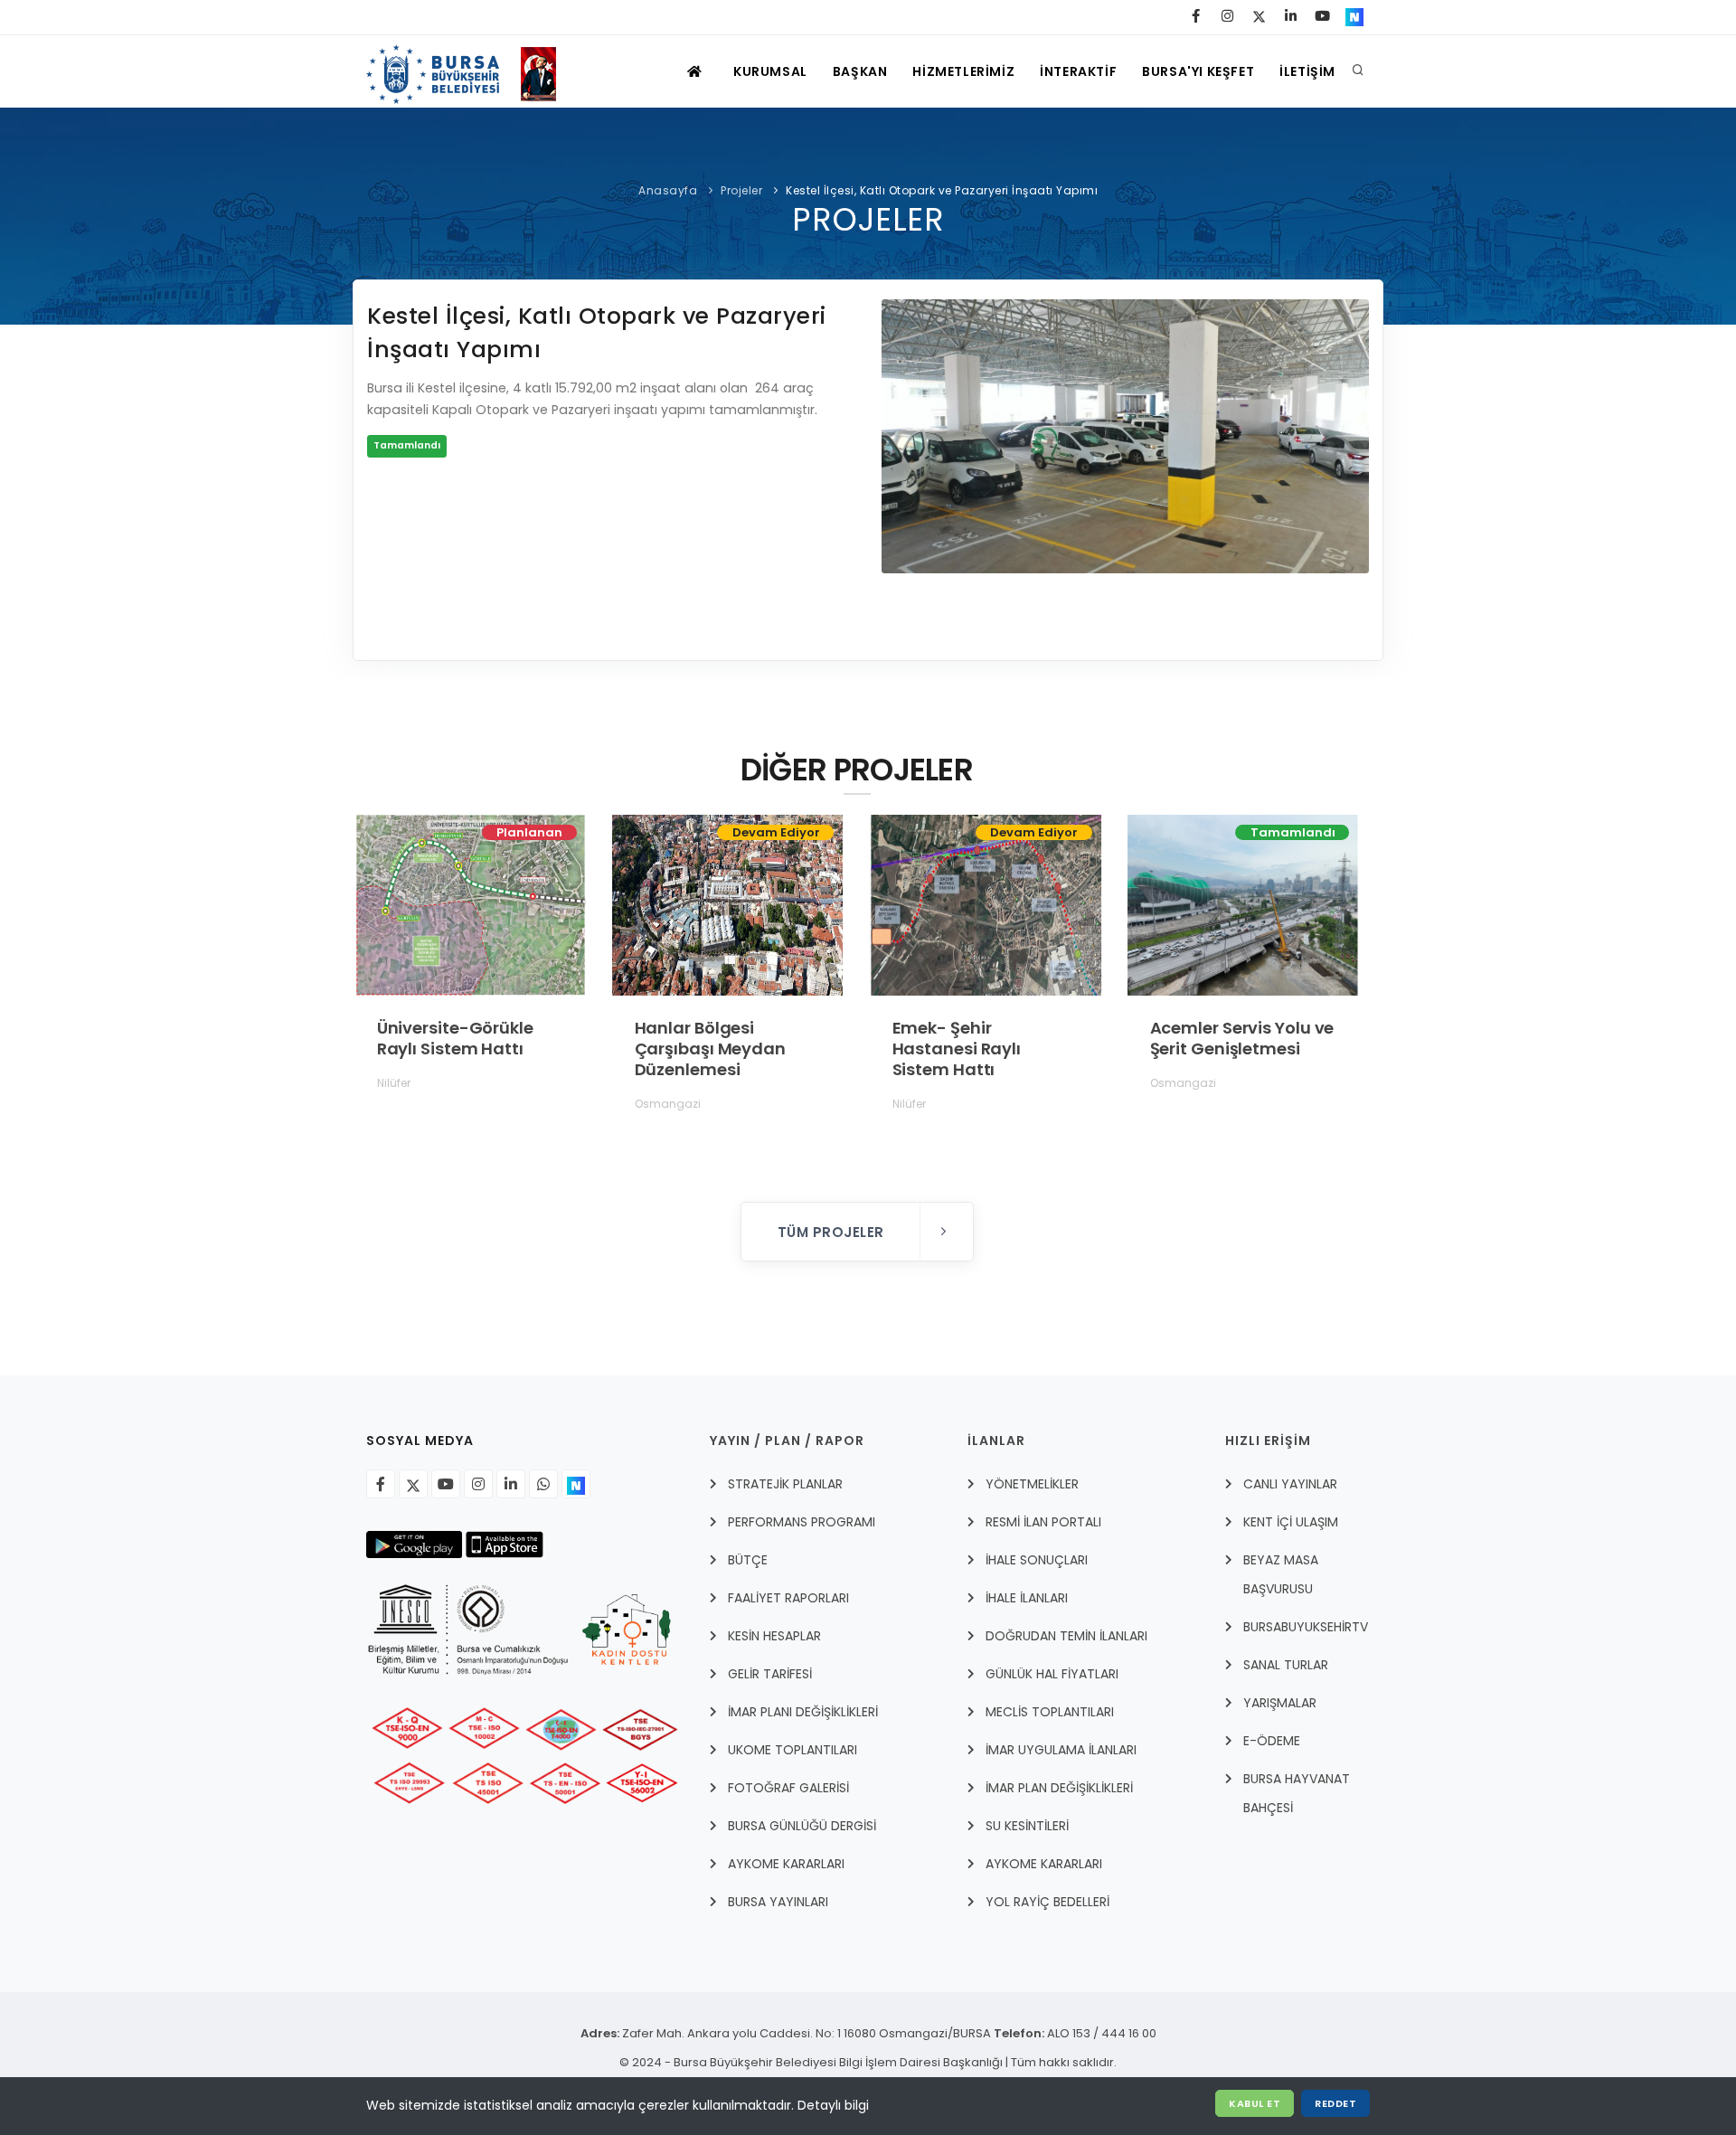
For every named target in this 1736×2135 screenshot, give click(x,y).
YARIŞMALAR (1280, 1703)
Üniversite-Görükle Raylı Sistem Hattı (454, 1038)
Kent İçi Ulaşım (1291, 1522)
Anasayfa (668, 190)
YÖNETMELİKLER (1032, 1484)
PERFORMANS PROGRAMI (802, 1522)
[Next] (1351, 458)
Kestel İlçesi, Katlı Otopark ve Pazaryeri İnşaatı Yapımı (942, 190)
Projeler (741, 190)
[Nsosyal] (576, 1484)
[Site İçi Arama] (1358, 71)
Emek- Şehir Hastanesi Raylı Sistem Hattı (956, 1049)
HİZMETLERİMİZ (963, 71)
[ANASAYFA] (697, 71)
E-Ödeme (1272, 1741)
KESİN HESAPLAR (774, 1636)
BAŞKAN (860, 71)
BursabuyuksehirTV (1306, 1627)
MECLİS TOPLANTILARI (1050, 1712)
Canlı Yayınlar (1290, 1484)
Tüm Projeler (833, 1232)
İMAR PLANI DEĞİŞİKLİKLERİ (803, 1712)
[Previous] (900, 458)
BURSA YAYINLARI (778, 1902)
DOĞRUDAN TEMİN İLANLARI (1066, 1636)
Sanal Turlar (1286, 1665)
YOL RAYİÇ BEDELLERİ (1047, 1902)
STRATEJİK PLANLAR (785, 1484)
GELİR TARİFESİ (770, 1674)
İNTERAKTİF (1078, 71)
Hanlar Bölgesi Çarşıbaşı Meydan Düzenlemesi (709, 1049)
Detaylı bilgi (833, 2105)
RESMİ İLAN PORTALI (1043, 1522)
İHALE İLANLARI (1027, 1598)
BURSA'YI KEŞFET (1198, 71)
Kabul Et (1255, 2103)
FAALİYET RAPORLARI (788, 1598)
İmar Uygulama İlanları (1061, 1750)
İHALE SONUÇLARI (1037, 1560)
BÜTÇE (748, 1560)
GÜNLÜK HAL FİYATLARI (1052, 1674)
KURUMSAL (770, 71)
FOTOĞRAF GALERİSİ (788, 1788)
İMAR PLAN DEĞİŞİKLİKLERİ (1059, 1788)
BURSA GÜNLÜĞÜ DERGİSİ (802, 1826)
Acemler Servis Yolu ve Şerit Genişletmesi (1241, 1038)
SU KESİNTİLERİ (1027, 1826)
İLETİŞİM (1307, 71)
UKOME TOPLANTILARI (793, 1750)
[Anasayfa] (470, 71)
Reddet (1335, 2103)
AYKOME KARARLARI (786, 1864)
